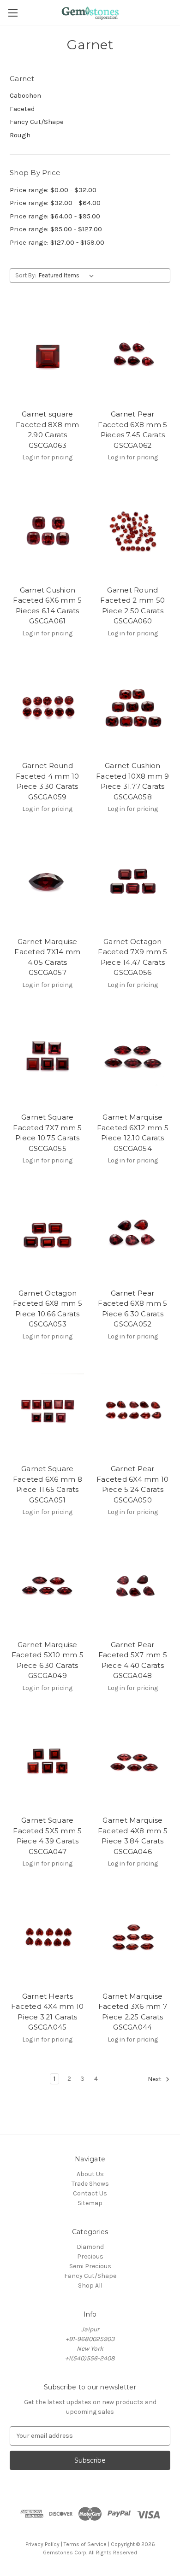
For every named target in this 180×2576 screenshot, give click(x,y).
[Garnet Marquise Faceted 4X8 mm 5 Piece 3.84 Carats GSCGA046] (133, 1761)
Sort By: (26, 275)
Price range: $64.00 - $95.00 (55, 216)
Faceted (22, 109)
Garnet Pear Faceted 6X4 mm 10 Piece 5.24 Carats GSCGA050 (132, 1484)
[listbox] (68, 276)
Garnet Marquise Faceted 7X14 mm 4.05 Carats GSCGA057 (47, 957)
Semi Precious (90, 2266)
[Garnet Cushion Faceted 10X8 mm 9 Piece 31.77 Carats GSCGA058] (133, 707)
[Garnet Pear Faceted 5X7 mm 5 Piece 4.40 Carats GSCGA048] (133, 1585)
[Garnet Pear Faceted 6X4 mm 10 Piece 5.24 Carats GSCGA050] (133, 1410)
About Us (90, 2174)
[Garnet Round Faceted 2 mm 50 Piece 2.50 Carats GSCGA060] (133, 531)
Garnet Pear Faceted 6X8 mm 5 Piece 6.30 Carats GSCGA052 (132, 1309)
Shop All (90, 2286)
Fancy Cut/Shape (37, 122)
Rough (20, 135)
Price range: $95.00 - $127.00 (56, 229)
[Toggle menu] (13, 13)
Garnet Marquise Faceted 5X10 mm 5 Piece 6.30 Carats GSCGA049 (48, 1660)
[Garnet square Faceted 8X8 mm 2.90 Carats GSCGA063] (48, 355)
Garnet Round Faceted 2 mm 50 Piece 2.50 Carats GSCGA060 (132, 606)
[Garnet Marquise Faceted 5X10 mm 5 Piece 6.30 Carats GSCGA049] (48, 1585)
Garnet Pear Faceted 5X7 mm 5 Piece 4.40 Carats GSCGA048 (133, 1660)
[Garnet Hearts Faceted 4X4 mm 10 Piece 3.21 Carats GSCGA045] (48, 1937)
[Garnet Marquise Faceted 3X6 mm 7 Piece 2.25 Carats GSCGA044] (133, 1937)
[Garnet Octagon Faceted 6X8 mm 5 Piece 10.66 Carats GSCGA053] (48, 1234)
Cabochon (25, 95)
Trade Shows (90, 2184)
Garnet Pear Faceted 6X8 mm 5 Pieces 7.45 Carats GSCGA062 (132, 430)
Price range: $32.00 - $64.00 (55, 203)
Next (155, 2079)
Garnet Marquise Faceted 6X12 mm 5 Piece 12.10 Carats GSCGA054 (133, 1133)
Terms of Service (85, 2544)
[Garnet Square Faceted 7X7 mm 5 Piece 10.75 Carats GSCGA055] (48, 1058)
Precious (90, 2256)
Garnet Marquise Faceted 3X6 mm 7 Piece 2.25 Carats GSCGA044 (133, 2012)
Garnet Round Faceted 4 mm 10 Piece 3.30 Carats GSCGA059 (48, 781)
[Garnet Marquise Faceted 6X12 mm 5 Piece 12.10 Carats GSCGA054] (133, 1058)
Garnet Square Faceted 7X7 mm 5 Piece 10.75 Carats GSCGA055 (47, 1133)
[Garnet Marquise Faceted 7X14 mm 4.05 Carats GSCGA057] (48, 882)
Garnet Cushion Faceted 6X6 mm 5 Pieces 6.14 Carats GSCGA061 (47, 606)
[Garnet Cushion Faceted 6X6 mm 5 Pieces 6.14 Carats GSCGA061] (48, 531)
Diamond (90, 2247)
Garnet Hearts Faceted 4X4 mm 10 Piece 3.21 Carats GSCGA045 (47, 2012)
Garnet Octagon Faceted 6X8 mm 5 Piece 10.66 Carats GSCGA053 (48, 1309)
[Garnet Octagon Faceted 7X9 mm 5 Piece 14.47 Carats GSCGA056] (133, 882)
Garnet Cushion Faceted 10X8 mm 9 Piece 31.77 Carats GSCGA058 (132, 781)
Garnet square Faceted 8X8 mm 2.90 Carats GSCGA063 (48, 430)
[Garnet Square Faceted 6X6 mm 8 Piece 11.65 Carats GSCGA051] (48, 1410)
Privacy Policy (42, 2544)
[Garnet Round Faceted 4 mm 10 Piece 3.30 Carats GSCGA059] (48, 707)
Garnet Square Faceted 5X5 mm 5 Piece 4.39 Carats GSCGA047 (47, 1836)
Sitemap (90, 2203)
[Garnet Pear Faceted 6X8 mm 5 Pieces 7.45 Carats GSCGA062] (133, 355)
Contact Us (90, 2193)
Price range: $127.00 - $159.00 (57, 242)
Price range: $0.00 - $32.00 (53, 190)
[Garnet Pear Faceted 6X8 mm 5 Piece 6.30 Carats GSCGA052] (133, 1234)
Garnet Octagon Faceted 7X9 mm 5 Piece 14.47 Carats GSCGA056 (132, 957)
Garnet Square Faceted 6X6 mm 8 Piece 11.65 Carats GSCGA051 (48, 1484)
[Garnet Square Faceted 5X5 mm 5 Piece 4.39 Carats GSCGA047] (48, 1761)
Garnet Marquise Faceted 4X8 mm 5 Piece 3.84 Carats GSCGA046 (133, 1836)
